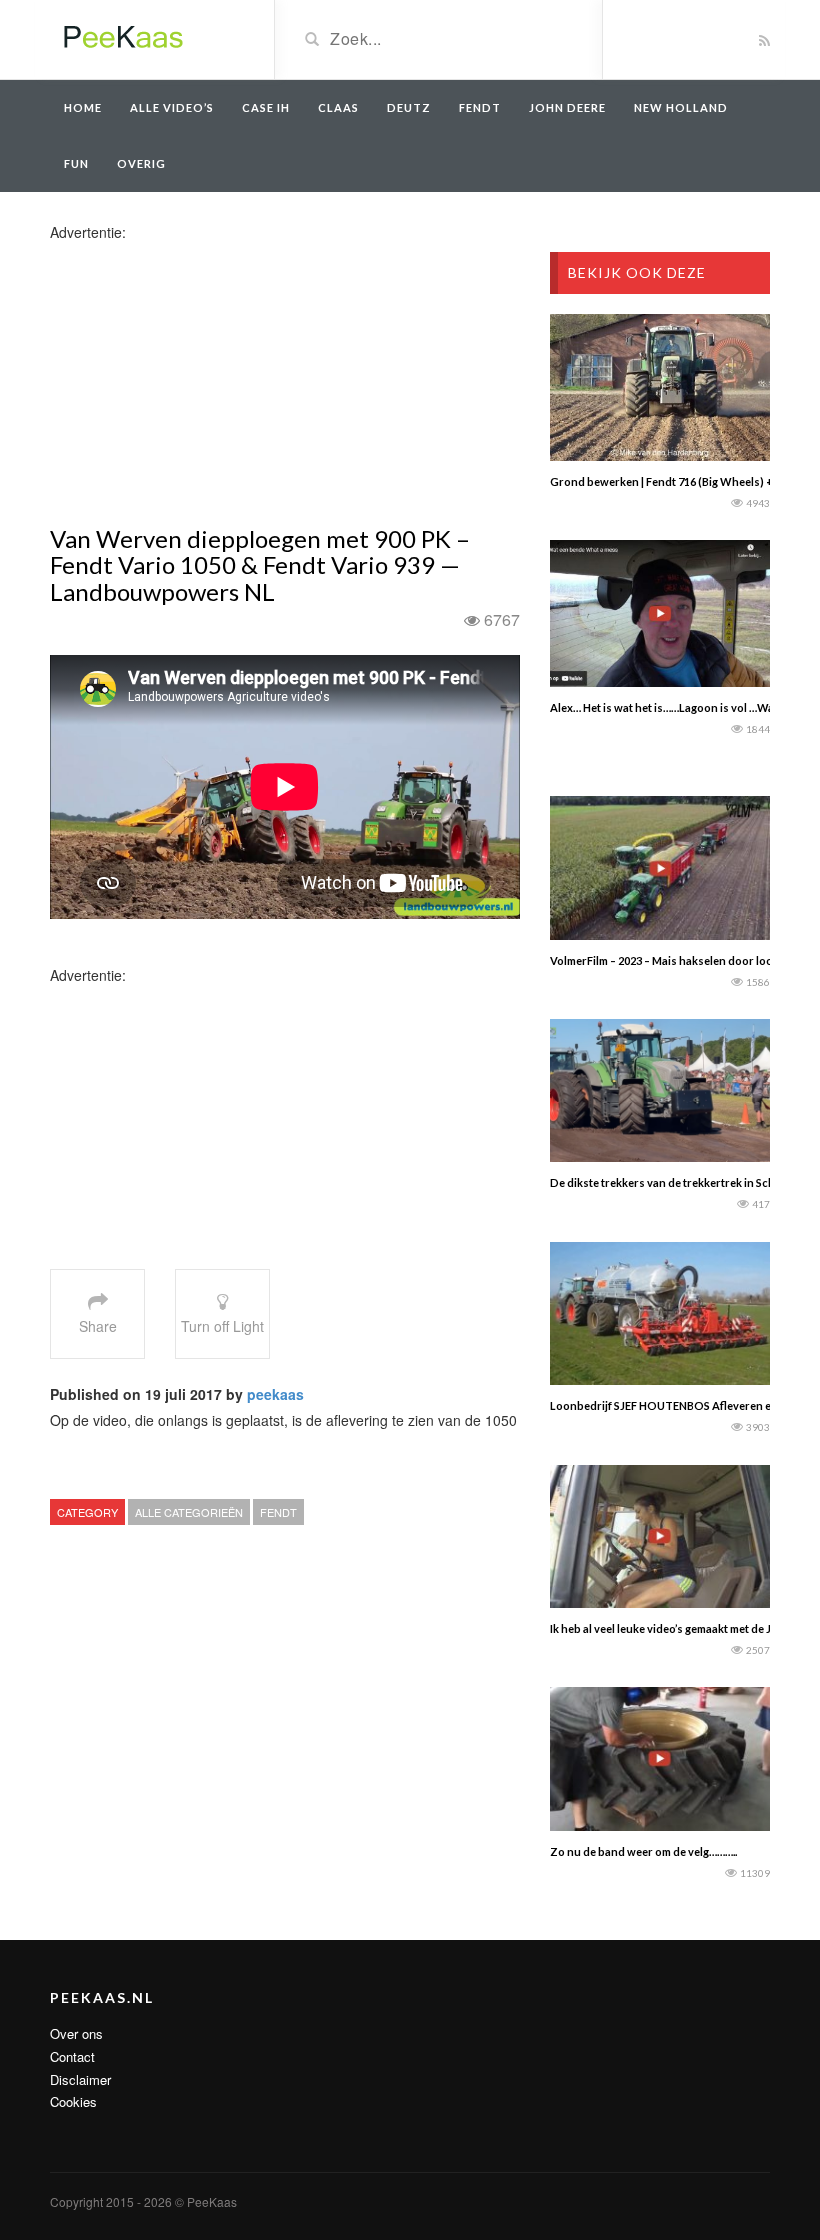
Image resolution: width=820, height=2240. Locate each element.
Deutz (409, 107)
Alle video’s (172, 107)
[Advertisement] (208, 382)
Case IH (266, 107)
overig (141, 163)
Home (83, 107)
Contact (72, 2056)
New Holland (681, 107)
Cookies (73, 2101)
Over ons (76, 2033)
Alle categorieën (189, 1512)
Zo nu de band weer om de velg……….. (643, 1851)
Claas (338, 107)
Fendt (480, 107)
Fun (76, 163)
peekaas (275, 1394)
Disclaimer (80, 2079)
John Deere (567, 107)
